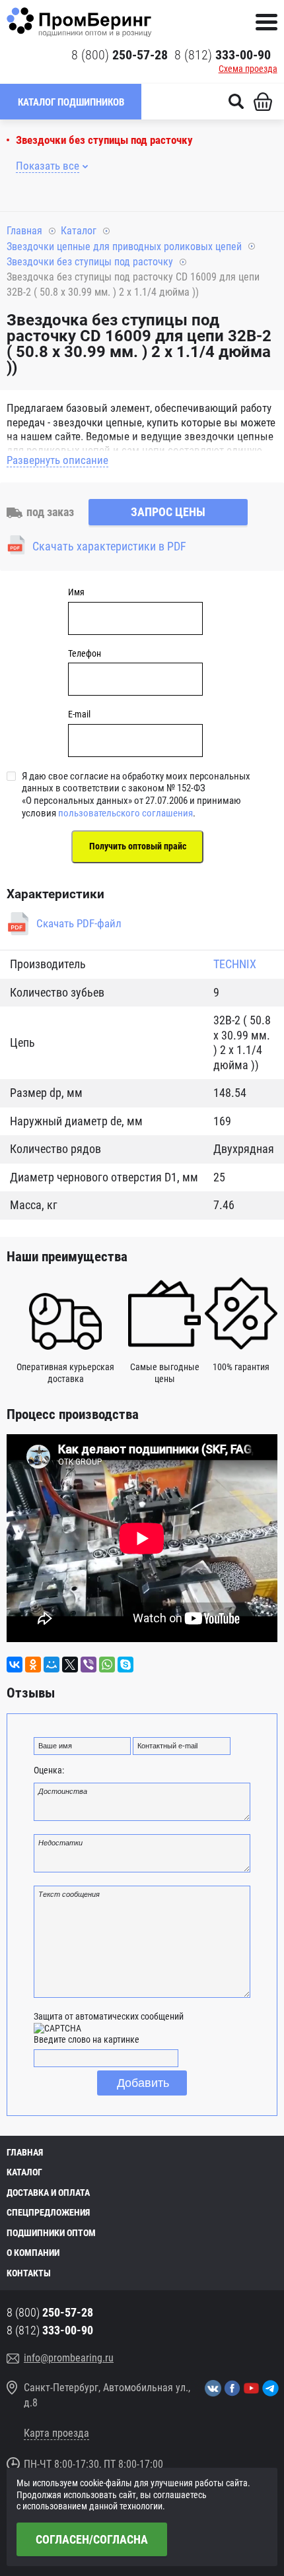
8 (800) (120, 55)
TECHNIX (235, 964)
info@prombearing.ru (69, 2358)
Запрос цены (168, 512)
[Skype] (125, 1665)
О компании (33, 2253)
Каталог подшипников (71, 102)
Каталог (79, 231)
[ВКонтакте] (15, 1665)
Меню (266, 22)
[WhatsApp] (107, 1665)
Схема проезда (248, 69)
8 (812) (223, 55)
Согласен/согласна (92, 2539)
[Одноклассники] (33, 1665)
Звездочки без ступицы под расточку (104, 140)
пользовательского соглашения (125, 813)
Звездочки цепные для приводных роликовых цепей (124, 247)
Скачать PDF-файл (79, 923)
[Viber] (89, 1665)
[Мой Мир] (52, 1665)
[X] (70, 1665)
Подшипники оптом (51, 2233)
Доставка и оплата (48, 2193)
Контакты (29, 2273)
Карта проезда (56, 2433)
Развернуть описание (57, 460)
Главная (24, 231)
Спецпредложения (48, 2212)
